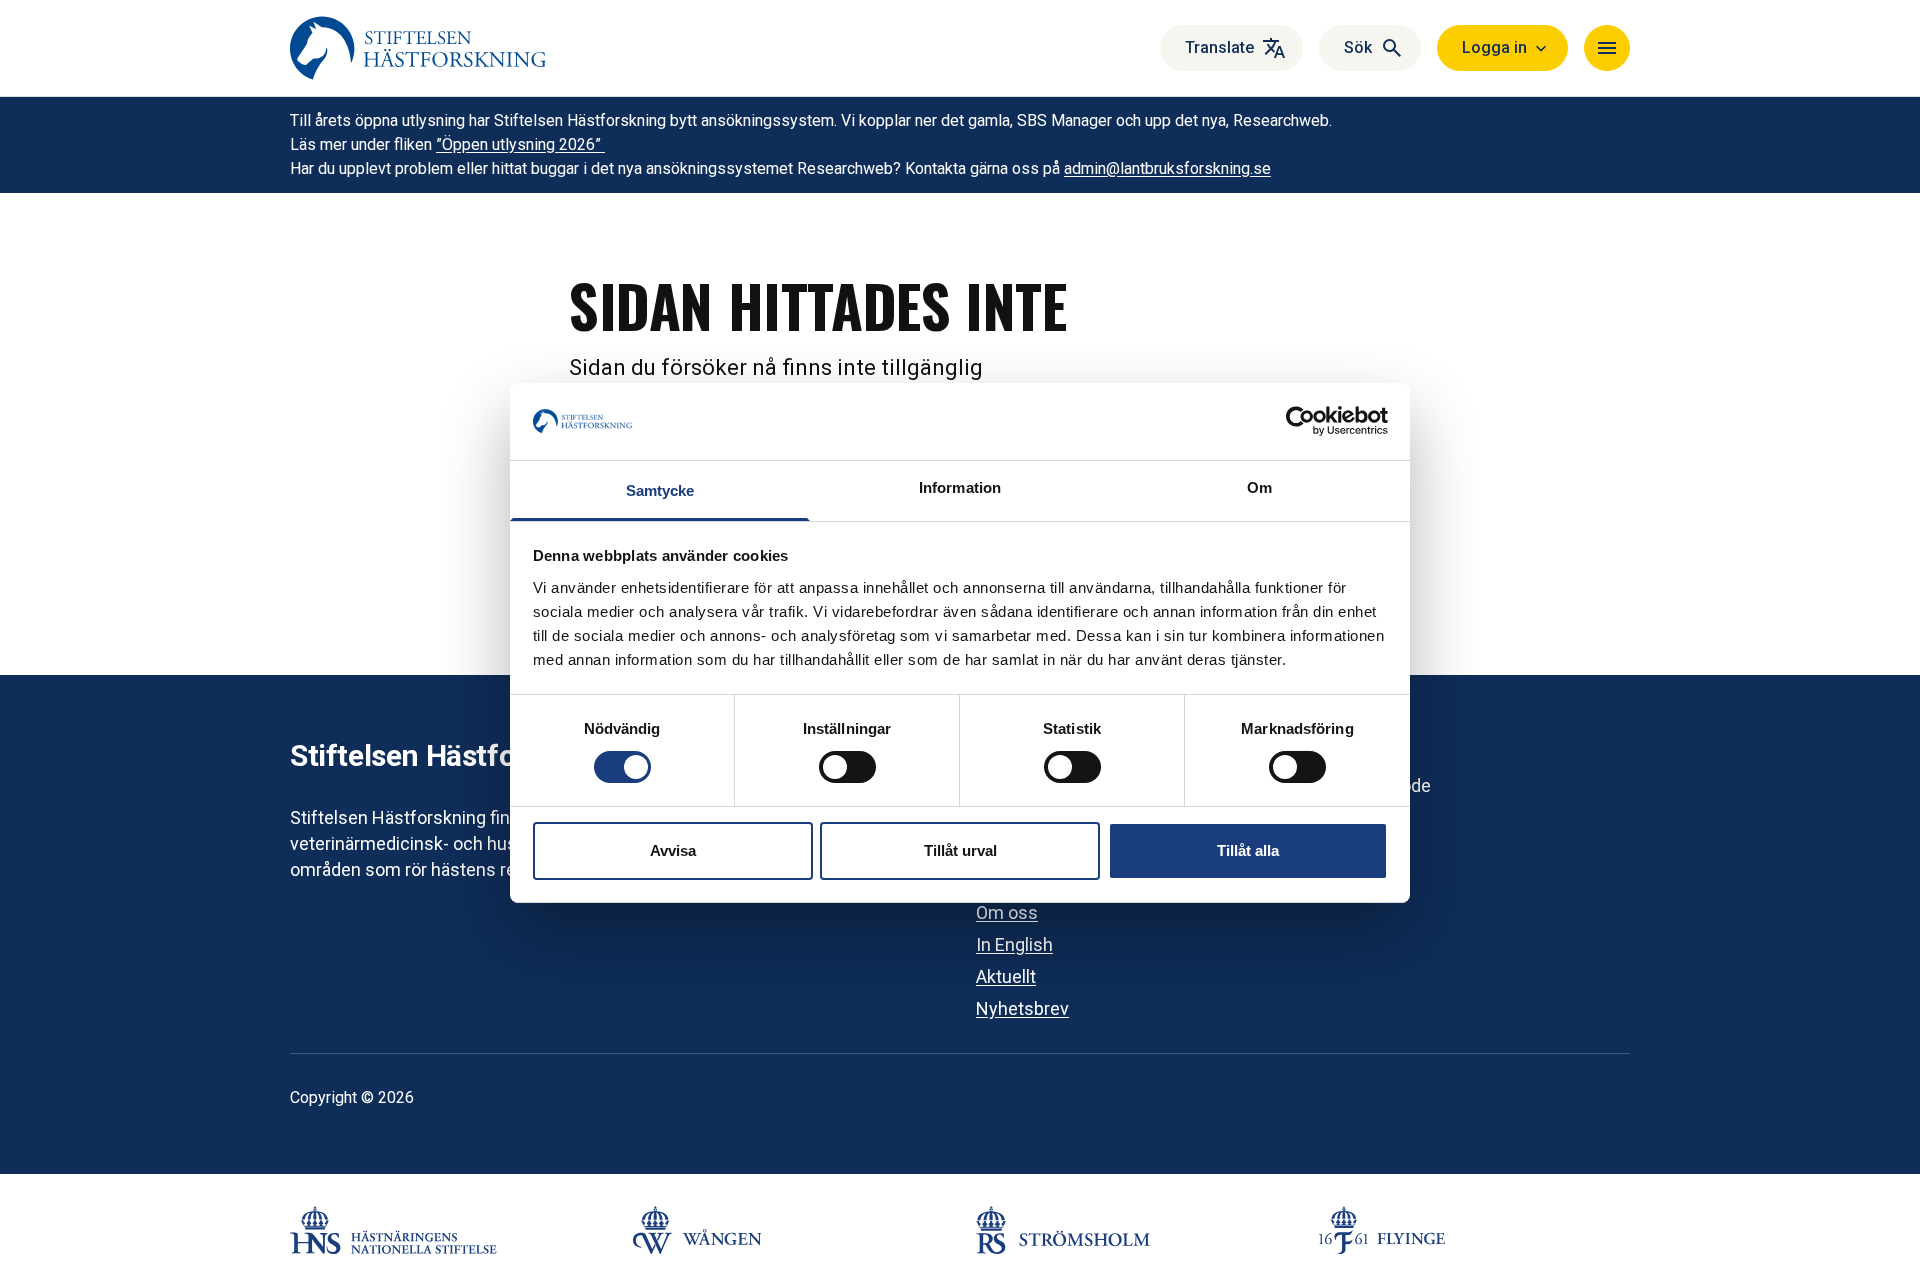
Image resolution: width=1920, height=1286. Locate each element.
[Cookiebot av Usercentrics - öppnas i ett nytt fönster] (1300, 421)
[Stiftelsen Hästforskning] (418, 48)
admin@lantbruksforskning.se (1167, 168)
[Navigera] (1607, 48)
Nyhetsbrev (1022, 1008)
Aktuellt (1006, 976)
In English (1014, 944)
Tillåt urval (960, 850)
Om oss (1007, 912)
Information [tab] (960, 487)
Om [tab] (1259, 487)
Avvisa (673, 850)
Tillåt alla (1248, 850)
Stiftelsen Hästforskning (453, 755)
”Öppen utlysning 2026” (520, 144)
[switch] (847, 767)
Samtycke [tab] (660, 490)
